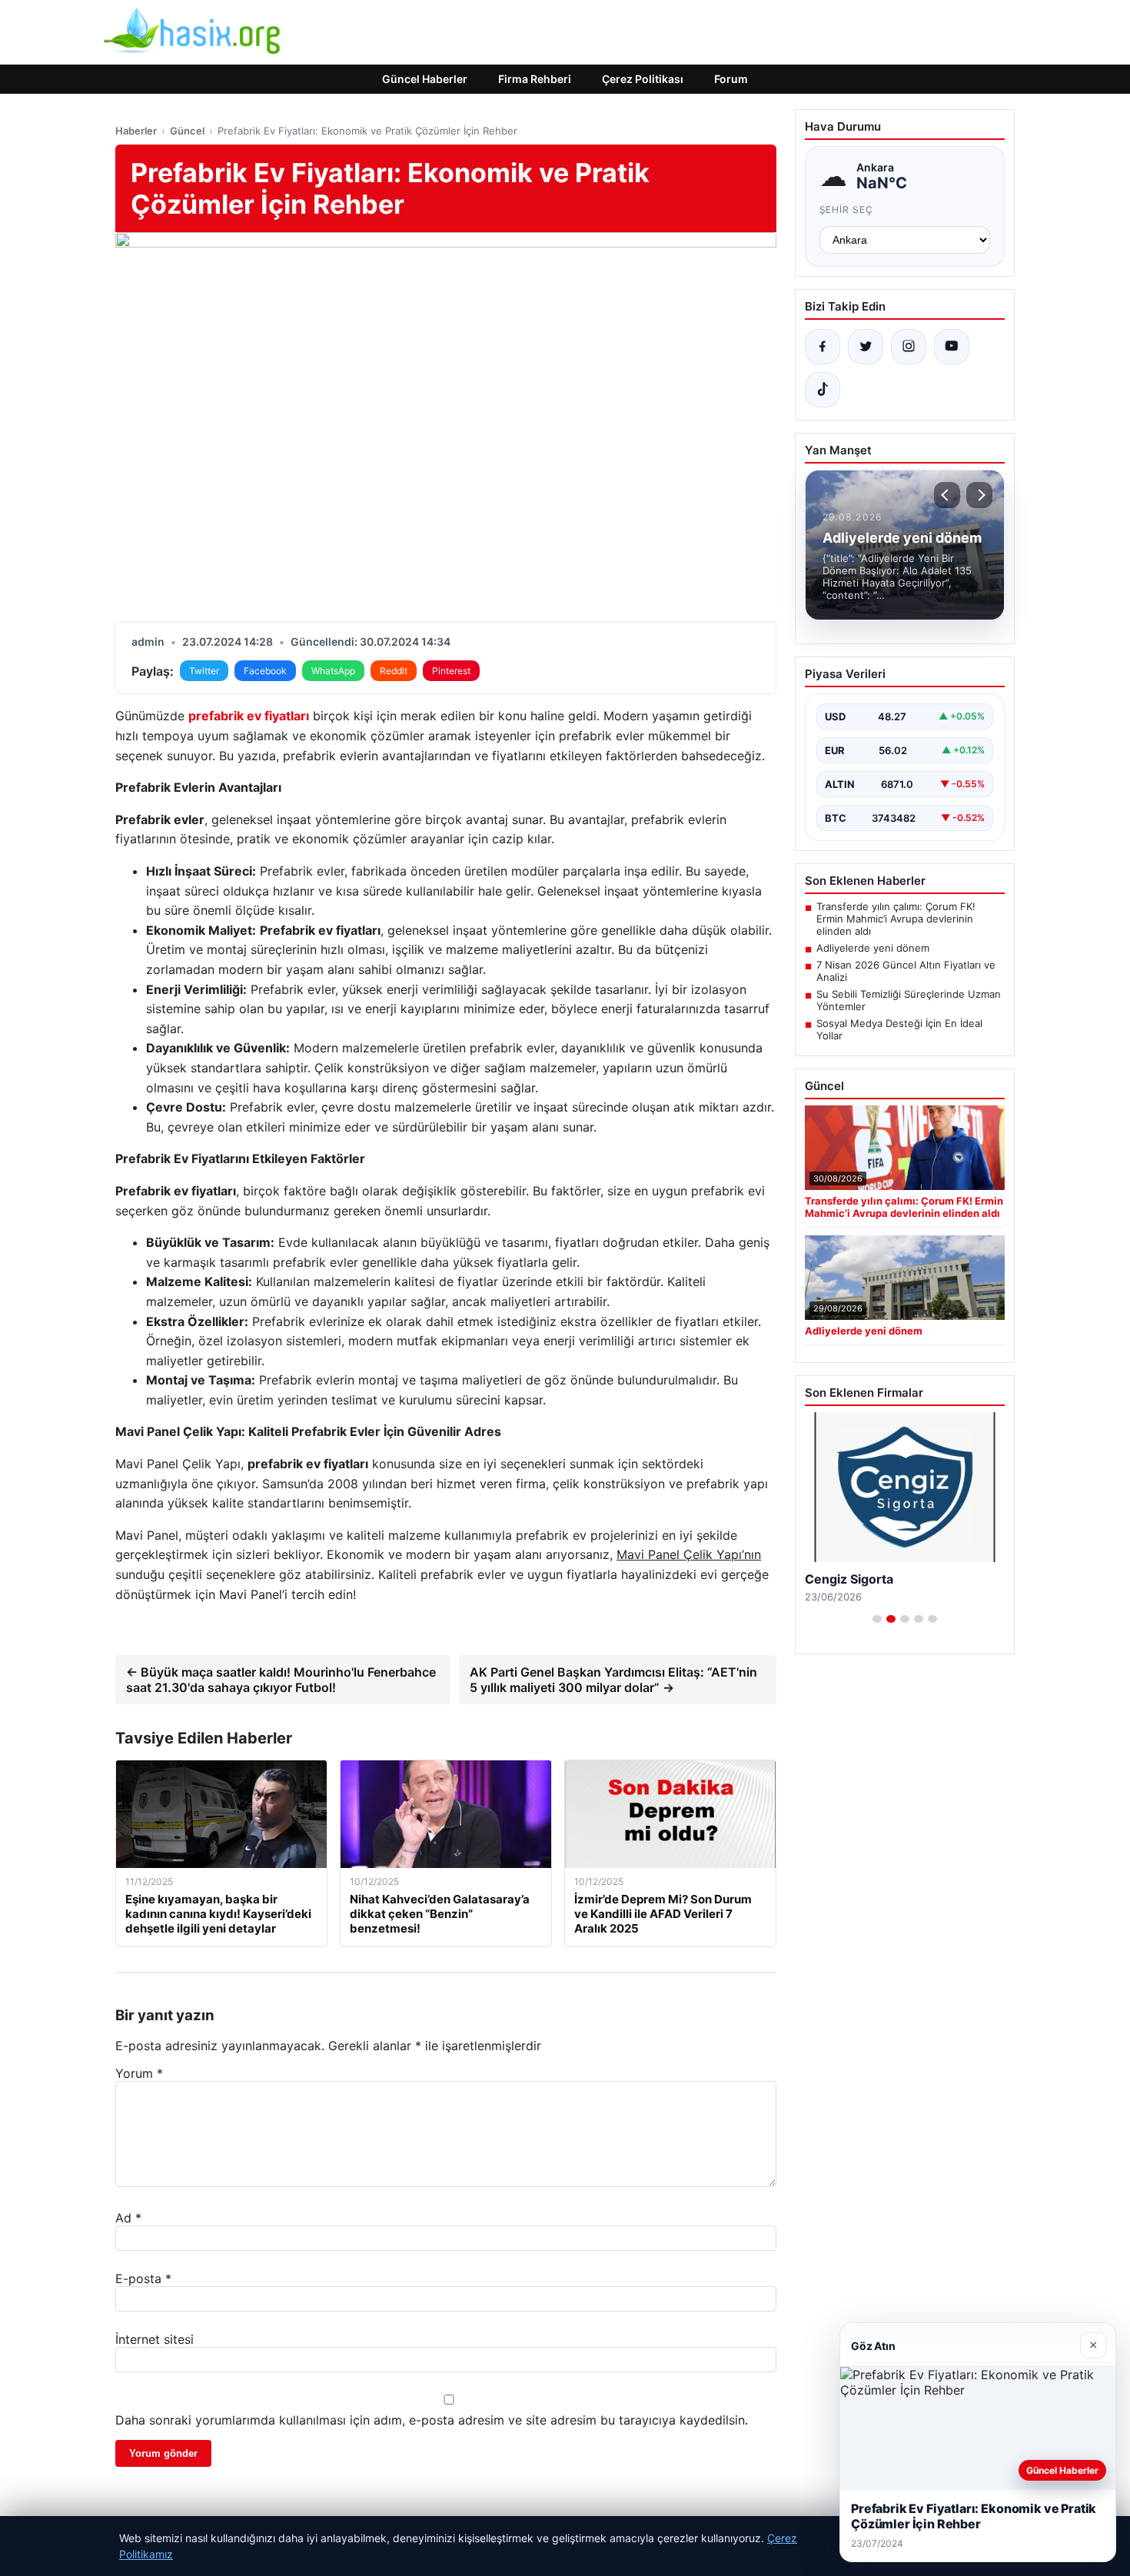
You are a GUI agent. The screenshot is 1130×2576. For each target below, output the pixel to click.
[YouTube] (952, 347)
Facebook (265, 671)
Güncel (187, 131)
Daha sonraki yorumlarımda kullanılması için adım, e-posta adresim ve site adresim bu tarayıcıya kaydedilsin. (432, 2420)
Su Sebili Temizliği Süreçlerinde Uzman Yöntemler (909, 1000)
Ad (128, 2218)
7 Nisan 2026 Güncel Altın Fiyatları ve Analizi (906, 971)
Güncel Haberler (425, 79)
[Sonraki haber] (979, 495)
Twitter (204, 671)
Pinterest (451, 671)
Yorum (139, 2073)
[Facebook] (823, 347)
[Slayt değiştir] (877, 1619)
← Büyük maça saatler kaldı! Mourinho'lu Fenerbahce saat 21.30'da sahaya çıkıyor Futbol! (281, 1680)
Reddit (394, 671)
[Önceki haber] (947, 495)
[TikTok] (823, 390)
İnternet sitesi (155, 2339)
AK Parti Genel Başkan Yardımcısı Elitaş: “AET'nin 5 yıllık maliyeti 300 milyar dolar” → (613, 1680)
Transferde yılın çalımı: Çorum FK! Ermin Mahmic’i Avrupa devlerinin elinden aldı (896, 919)
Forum (731, 79)
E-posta (143, 2279)
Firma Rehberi (535, 79)
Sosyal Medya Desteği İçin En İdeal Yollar (899, 1029)
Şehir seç (847, 209)
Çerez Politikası (643, 79)
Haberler (136, 131)
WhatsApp (333, 671)
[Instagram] (909, 347)
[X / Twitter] (866, 347)
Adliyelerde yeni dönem (873, 948)
